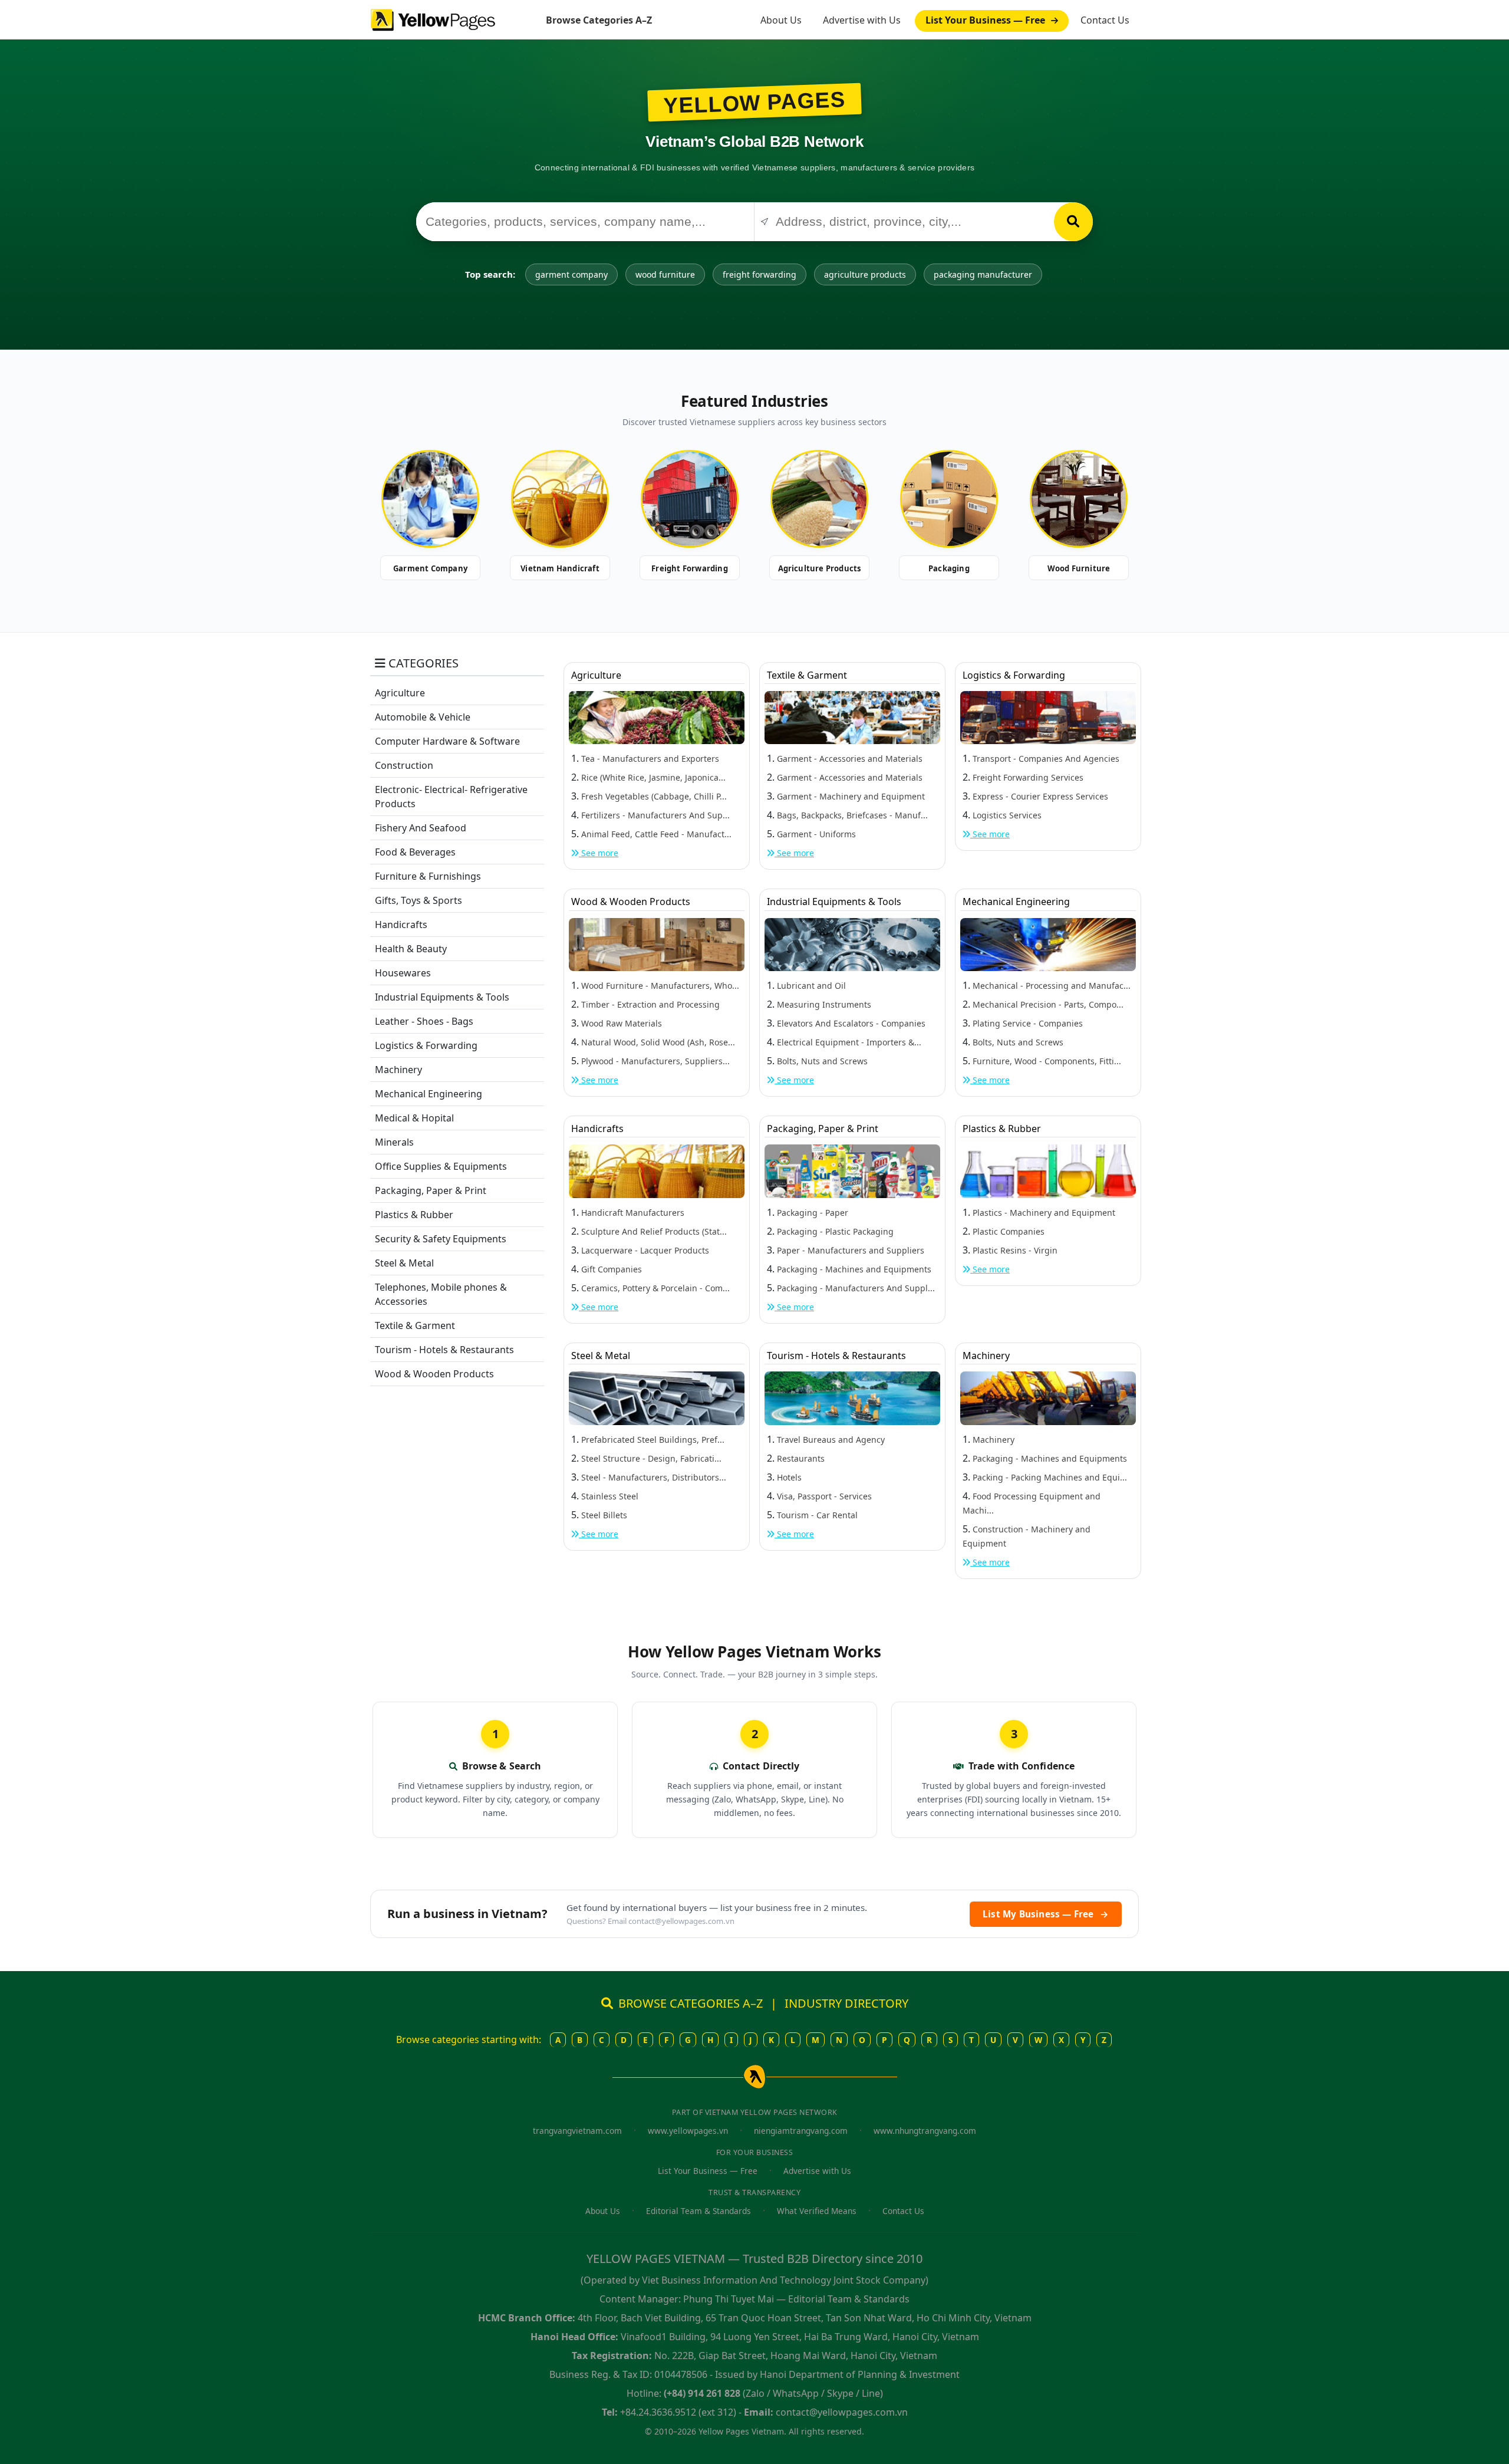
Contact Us (1105, 20)
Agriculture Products (820, 568)
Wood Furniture (1079, 568)
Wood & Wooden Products (434, 1374)
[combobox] (585, 222)
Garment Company (430, 568)
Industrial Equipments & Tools (442, 997)
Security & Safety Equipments (441, 1239)
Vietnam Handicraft (560, 568)
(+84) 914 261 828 (702, 2393)
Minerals (394, 1142)
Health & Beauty (411, 949)
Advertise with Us (862, 20)
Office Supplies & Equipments (441, 1166)
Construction (404, 765)
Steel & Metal (404, 1263)
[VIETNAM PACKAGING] (949, 499)
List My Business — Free (1046, 1914)
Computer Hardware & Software (447, 741)
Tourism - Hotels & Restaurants (444, 1350)
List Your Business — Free (986, 20)
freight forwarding (760, 274)
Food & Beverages (415, 852)
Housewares (403, 973)
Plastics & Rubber (414, 1215)
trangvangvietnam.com (577, 2131)
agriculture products (865, 274)
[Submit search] (1073, 222)
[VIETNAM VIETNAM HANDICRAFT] (560, 499)
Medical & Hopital (414, 1118)
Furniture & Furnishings (428, 876)
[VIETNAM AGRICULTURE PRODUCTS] (819, 499)
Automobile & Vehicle (423, 717)
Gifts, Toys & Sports (419, 900)
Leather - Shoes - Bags (424, 1021)
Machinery (398, 1070)
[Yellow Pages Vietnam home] (433, 19)
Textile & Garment (415, 1325)
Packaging (949, 568)
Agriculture (400, 693)
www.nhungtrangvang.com (925, 2131)
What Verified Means (817, 2211)
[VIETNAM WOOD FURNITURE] (1079, 499)
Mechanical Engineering (429, 1094)
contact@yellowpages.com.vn (681, 1921)
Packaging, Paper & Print (431, 1190)
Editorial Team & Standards (699, 2211)
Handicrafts (401, 925)
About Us (781, 20)
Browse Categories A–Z (599, 20)
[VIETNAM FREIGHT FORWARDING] (690, 499)
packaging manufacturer (983, 274)
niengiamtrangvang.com (801, 2131)
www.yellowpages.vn (688, 2131)
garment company (571, 274)
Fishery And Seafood (421, 828)
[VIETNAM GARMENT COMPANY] (430, 499)
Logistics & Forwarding (426, 1045)
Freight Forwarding (690, 568)
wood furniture (665, 274)
